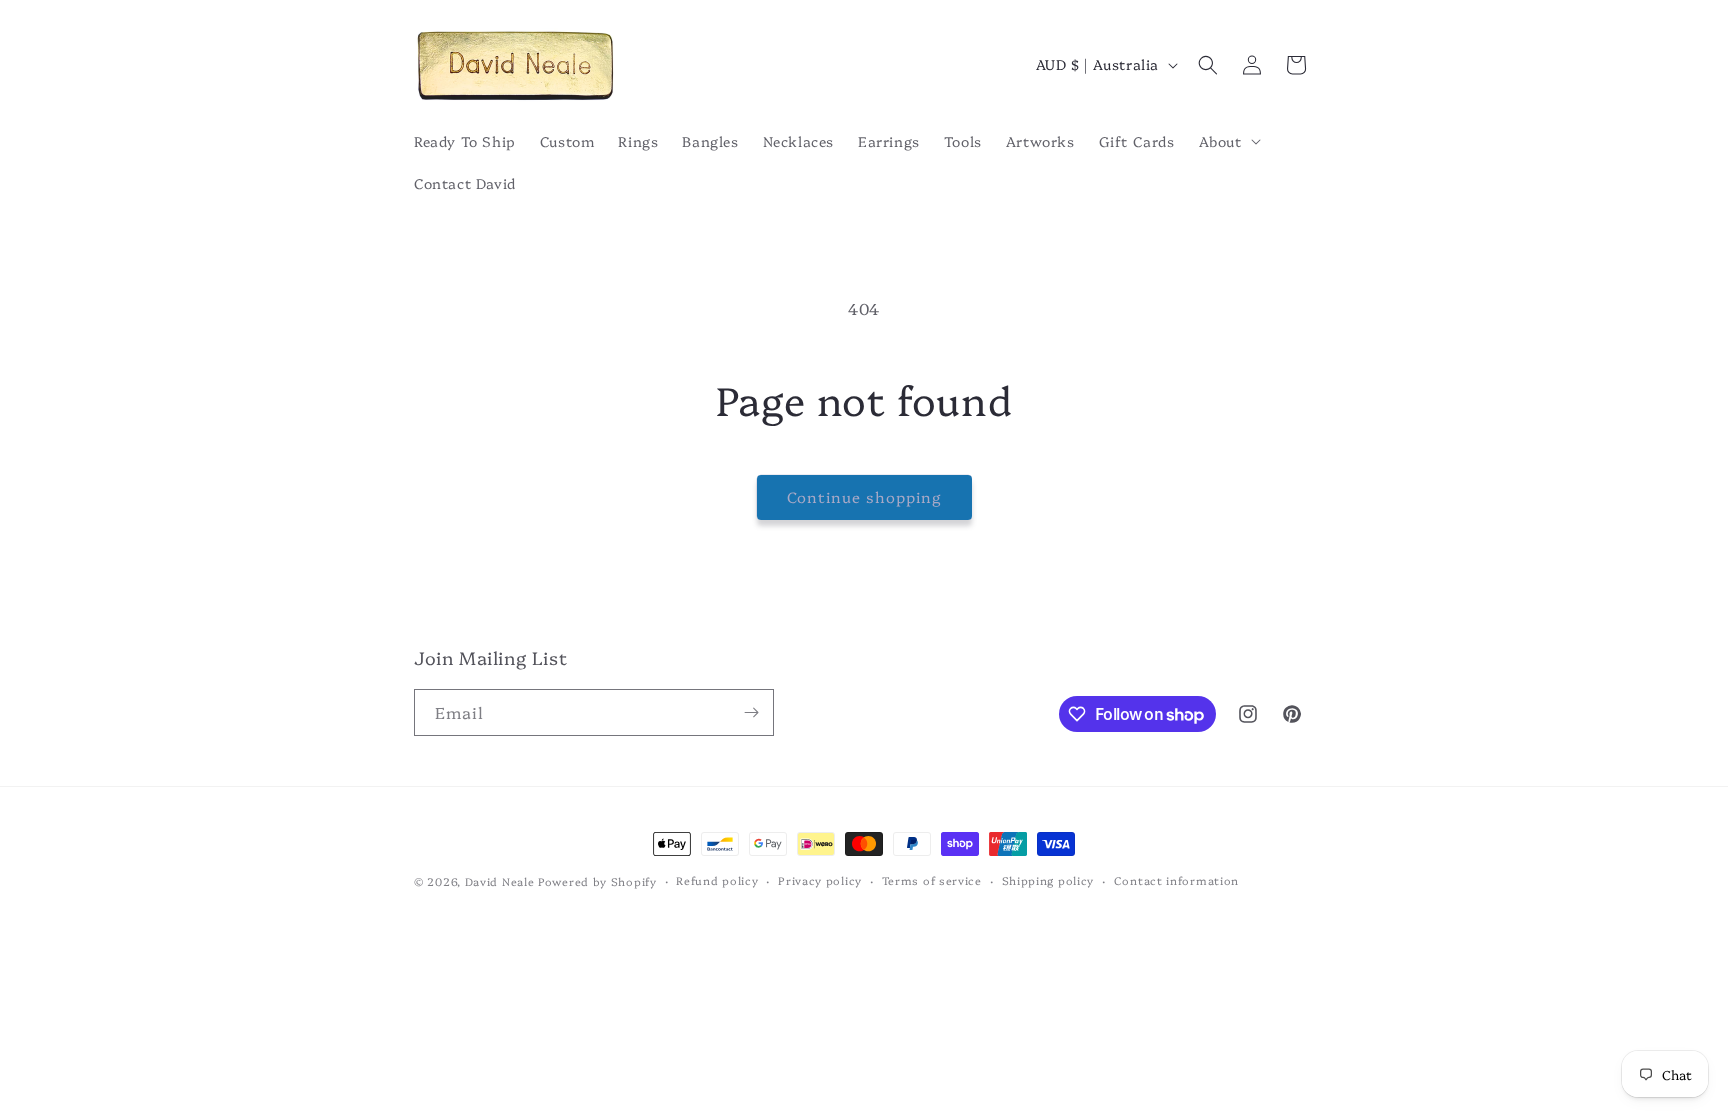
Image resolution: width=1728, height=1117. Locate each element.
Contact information (1176, 880)
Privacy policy (820, 880)
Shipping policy (1048, 880)
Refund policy (717, 880)
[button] (1228, 141)
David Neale (500, 881)
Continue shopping (864, 496)
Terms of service (932, 880)
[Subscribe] (751, 712)
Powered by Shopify (597, 881)
